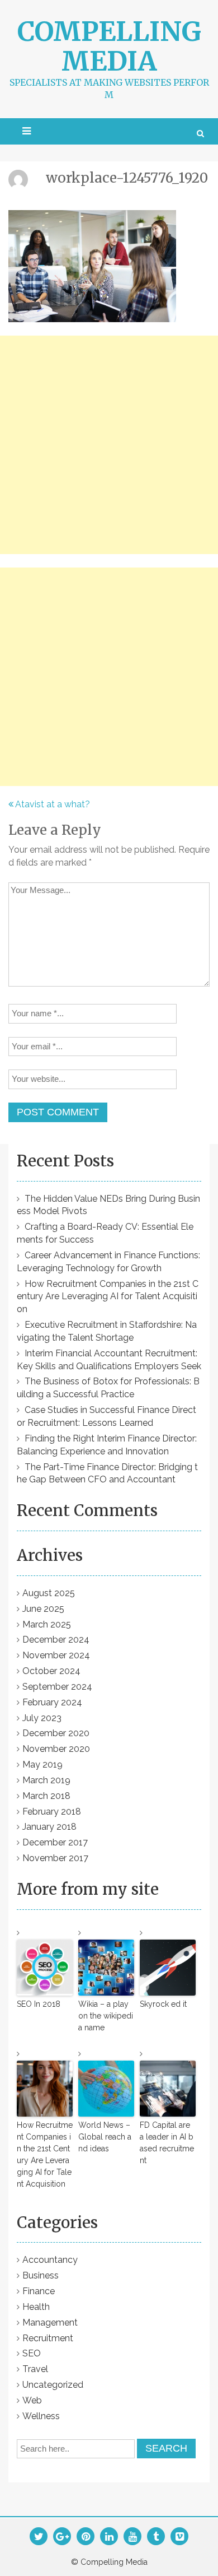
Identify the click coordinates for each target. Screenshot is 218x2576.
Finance (39, 2291)
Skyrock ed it (163, 2004)
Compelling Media (109, 46)
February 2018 (52, 1812)
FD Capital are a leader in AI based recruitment (167, 2143)
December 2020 (56, 1733)
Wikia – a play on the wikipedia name (106, 2016)
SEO (32, 2353)
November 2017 (55, 1858)
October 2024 (51, 1671)
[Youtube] (133, 2537)
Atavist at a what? (53, 804)
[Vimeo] (180, 2537)
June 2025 (43, 1609)
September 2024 (57, 1687)
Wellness (41, 2416)
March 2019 (46, 1780)
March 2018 (46, 1796)
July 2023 (42, 1718)
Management (50, 2322)
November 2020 (56, 1749)
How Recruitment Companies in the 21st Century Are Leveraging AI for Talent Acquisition (108, 1297)
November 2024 (56, 1655)
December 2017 (55, 1842)
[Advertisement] (109, 445)
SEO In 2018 (39, 2004)
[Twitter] (39, 2537)
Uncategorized (53, 2385)
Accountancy (50, 2260)
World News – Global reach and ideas (105, 2137)
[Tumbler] (156, 2537)
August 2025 (49, 1593)
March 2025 (47, 1624)
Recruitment (48, 2338)
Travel (35, 2369)
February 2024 (52, 1702)
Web (32, 2400)
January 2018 (49, 1827)
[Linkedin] (109, 2537)
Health (36, 2307)
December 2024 (56, 1640)
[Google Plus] (62, 2537)
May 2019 (42, 1764)
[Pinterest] (86, 2537)
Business (41, 2275)
